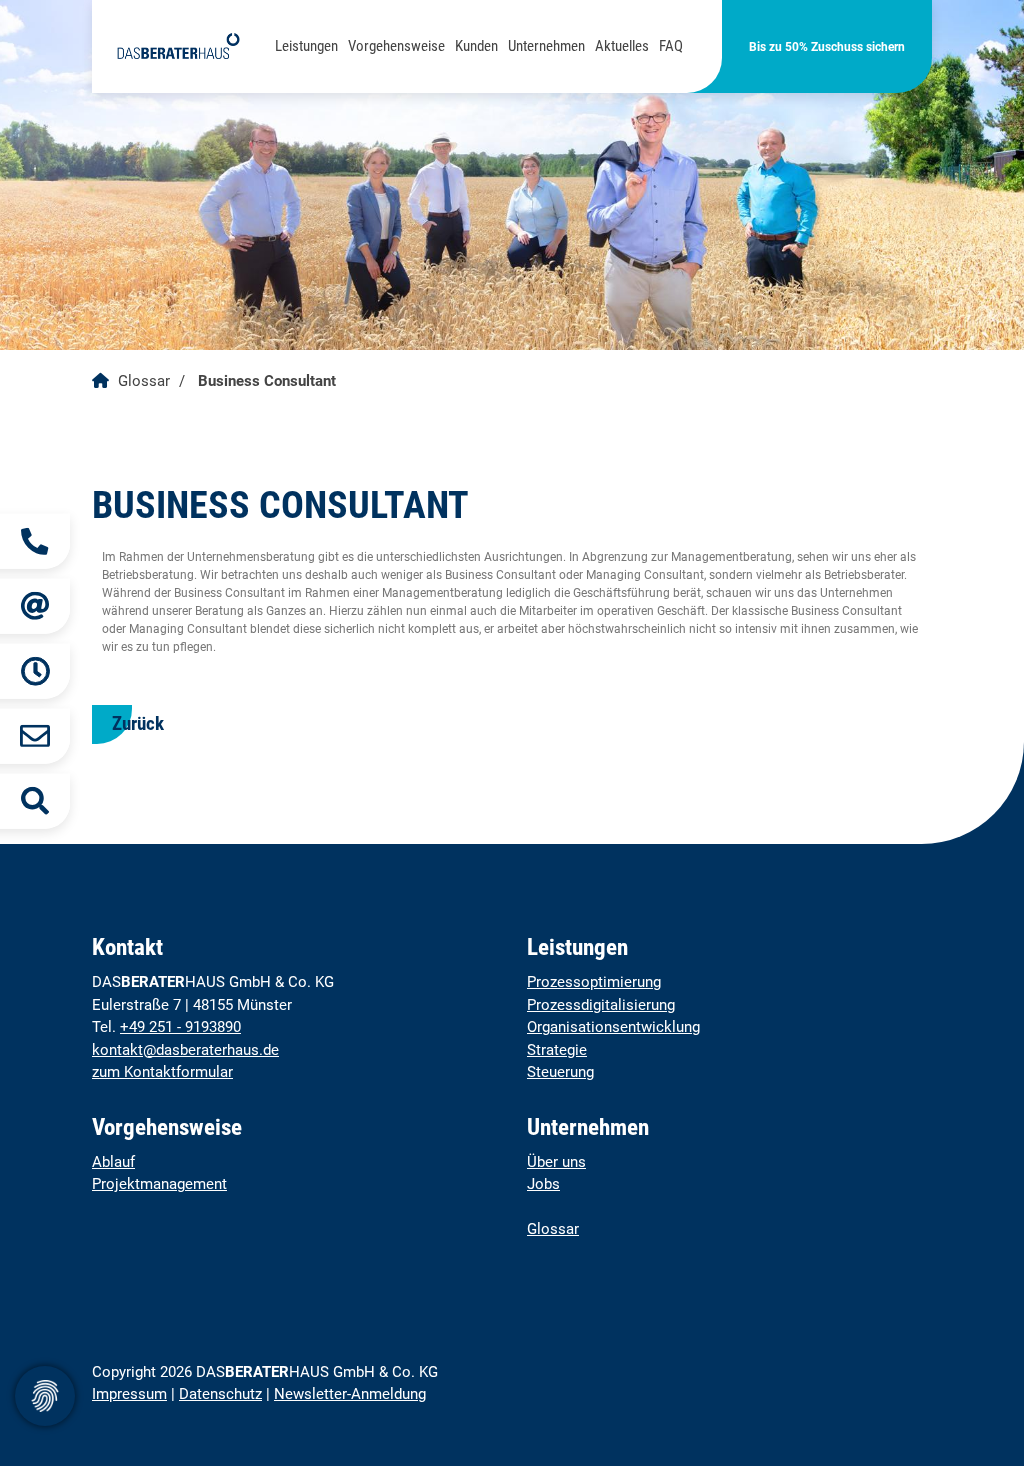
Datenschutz (220, 1394)
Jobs (543, 1184)
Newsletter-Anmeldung (350, 1394)
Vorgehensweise (396, 46)
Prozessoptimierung (594, 982)
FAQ (671, 46)
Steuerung (560, 1072)
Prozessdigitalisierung (601, 1005)
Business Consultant (267, 381)
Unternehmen (546, 46)
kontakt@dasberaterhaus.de (185, 1050)
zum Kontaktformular (162, 1072)
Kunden (476, 46)
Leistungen (306, 46)
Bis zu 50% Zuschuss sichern (827, 47)
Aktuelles (622, 46)
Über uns (556, 1162)
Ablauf (113, 1162)
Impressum (129, 1394)
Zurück (138, 723)
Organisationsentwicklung (613, 1027)
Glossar (144, 381)
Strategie (557, 1050)
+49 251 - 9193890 (180, 1027)
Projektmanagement (159, 1184)
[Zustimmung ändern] (45, 1396)
